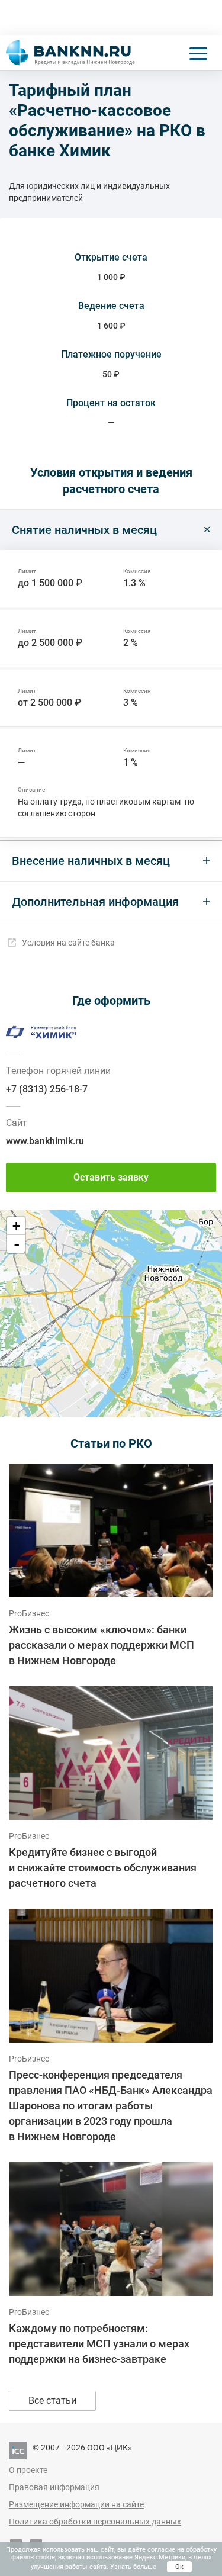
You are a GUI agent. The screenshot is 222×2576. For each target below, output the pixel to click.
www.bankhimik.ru (45, 1141)
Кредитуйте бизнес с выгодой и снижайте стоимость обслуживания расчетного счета (103, 1868)
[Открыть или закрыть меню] (198, 53)
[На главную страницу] (70, 53)
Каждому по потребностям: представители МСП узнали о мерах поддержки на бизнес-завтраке (99, 2344)
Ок (179, 2567)
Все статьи (52, 2400)
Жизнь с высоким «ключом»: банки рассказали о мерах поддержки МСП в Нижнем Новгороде (102, 1645)
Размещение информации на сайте (76, 2504)
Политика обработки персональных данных (95, 2522)
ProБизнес (29, 1613)
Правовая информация (54, 2487)
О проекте (28, 2470)
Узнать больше (133, 2567)
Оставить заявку (111, 1177)
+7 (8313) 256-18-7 (47, 1089)
